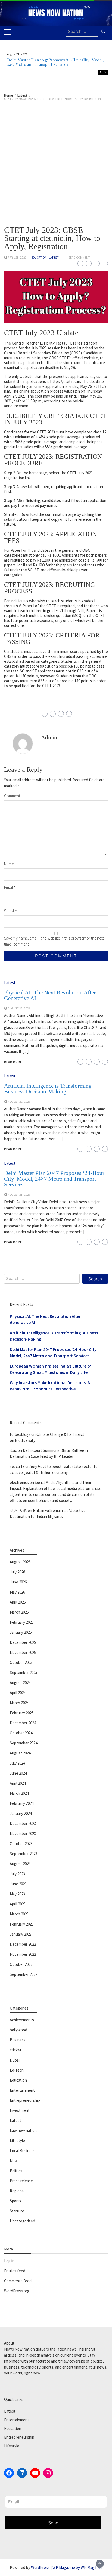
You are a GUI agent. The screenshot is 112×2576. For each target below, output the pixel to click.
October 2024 (21, 1733)
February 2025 (22, 1713)
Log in (9, 2261)
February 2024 (22, 1803)
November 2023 (23, 1833)
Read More (13, 1062)
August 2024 (20, 1753)
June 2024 (18, 1773)
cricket (16, 2050)
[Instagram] (48, 2473)
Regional (17, 2191)
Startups (17, 2211)
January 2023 (21, 1934)
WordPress (40, 2567)
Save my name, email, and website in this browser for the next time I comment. (54, 941)
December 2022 (23, 1944)
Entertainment (22, 2090)
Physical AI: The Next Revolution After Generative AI (50, 995)
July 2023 (17, 1874)
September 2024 (24, 1743)
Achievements (22, 2020)
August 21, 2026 (19, 1195)
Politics (16, 2171)
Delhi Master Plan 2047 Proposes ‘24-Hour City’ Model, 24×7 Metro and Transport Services (55, 62)
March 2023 (19, 1914)
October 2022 (21, 1964)
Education (39, 258)
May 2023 (17, 1894)
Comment (13, 796)
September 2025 (24, 1673)
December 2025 (23, 1642)
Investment (20, 2110)
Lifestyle (17, 2141)
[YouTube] (35, 2473)
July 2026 (17, 1572)
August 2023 (20, 1864)
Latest (54, 258)
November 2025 (23, 1652)
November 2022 (23, 1954)
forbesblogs (20, 1434)
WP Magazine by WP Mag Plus (77, 2567)
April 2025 (18, 1693)
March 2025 (19, 1703)
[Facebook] (9, 2473)
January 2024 (21, 1813)
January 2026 (21, 1632)
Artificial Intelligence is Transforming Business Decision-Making (48, 1089)
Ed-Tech (17, 2070)
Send (53, 2523)
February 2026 (22, 1622)
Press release (21, 2181)
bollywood (18, 2030)
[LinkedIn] (22, 2473)
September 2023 (24, 1854)
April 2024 (18, 1783)
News (15, 2161)
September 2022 (24, 1974)
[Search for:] (82, 32)
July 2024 (17, 1763)
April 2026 (18, 1602)
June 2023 (18, 1884)
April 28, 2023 (17, 258)
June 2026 (18, 1582)
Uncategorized (22, 2221)
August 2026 (20, 1562)
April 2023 (18, 1904)
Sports (15, 2201)
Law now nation (23, 2130)
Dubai (15, 2060)
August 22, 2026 (19, 1008)
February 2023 (22, 1924)
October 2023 (21, 1844)
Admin (49, 737)
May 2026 (17, 1592)
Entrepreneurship (25, 2100)
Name (10, 864)
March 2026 (19, 1612)
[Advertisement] (56, 159)
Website (10, 911)
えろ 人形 (18, 1510)
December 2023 (23, 1823)
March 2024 (19, 1793)
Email (10, 887)
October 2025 (21, 1662)
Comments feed (18, 2281)
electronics (19, 1482)
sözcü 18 (17, 1466)
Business (18, 2040)
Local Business (23, 2151)
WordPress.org (17, 2291)
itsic (13, 1450)
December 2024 (23, 1723)
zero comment (79, 258)
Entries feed (15, 2271)
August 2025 (20, 1683)
